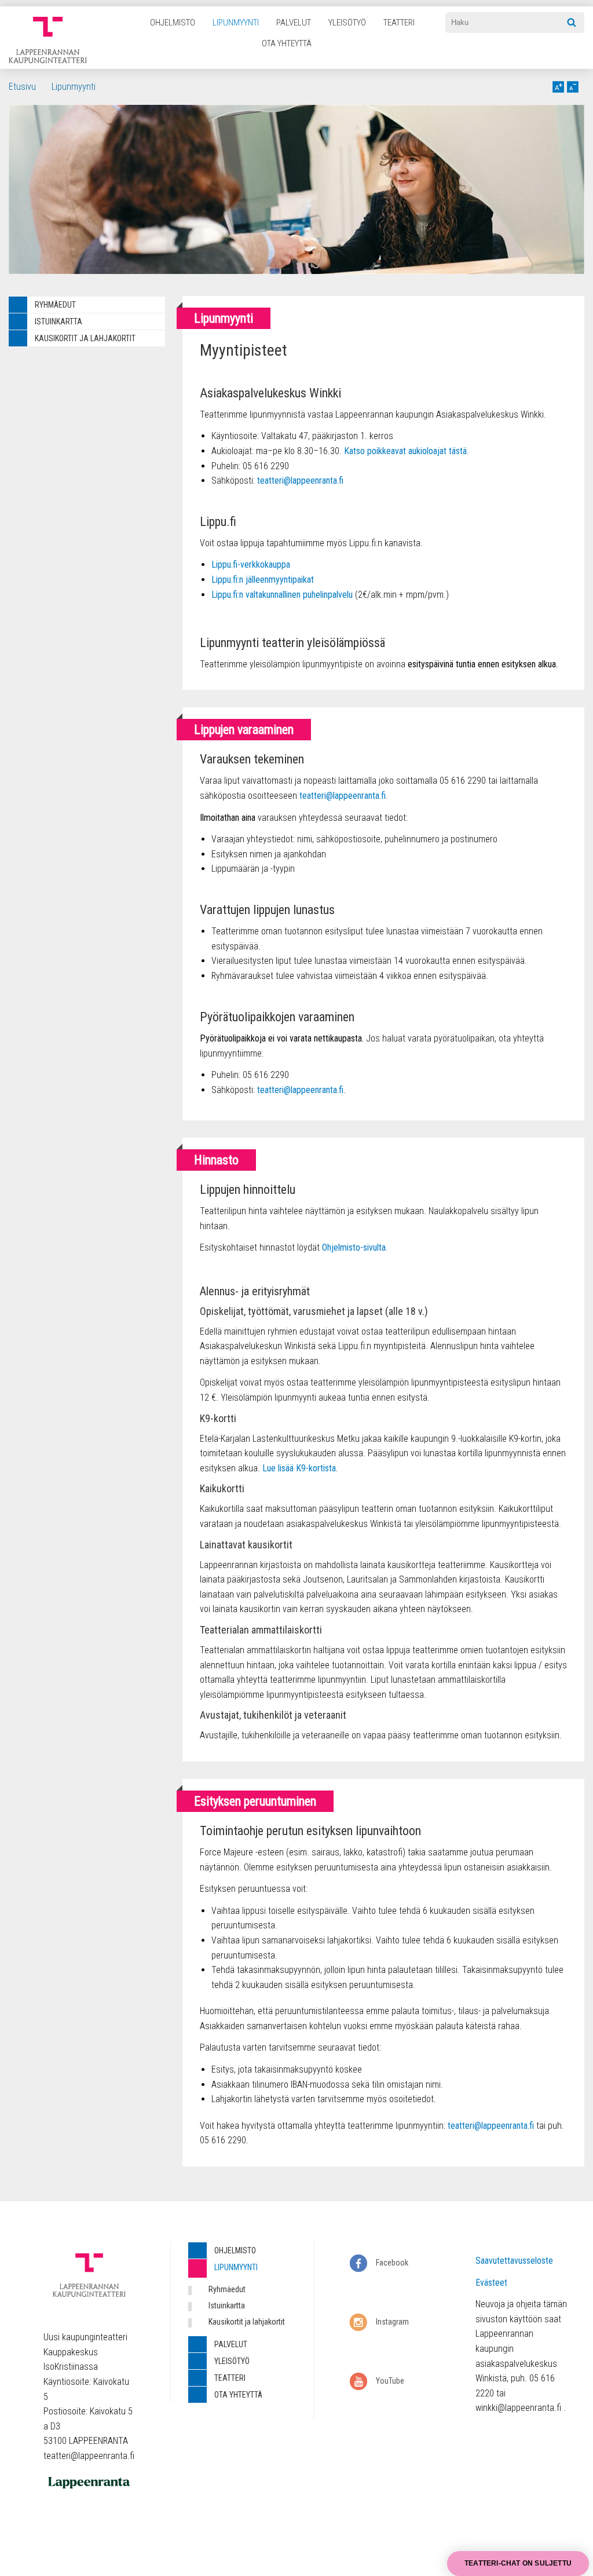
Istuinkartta (58, 321)
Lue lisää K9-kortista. (300, 1468)
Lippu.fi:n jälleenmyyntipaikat (263, 580)
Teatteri (399, 23)
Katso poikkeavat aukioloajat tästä (405, 451)
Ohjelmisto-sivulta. (355, 1247)
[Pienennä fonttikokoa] (573, 87)
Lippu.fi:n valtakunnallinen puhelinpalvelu (282, 595)
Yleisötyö (347, 23)
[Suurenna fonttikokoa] (558, 87)
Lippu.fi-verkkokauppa (251, 564)
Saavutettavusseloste (514, 2261)
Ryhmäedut (55, 305)
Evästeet (491, 2283)
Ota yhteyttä (287, 43)
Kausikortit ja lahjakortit (85, 338)
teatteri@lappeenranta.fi (300, 481)
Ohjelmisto (173, 23)
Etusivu (22, 87)
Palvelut (294, 23)
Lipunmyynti (236, 23)
